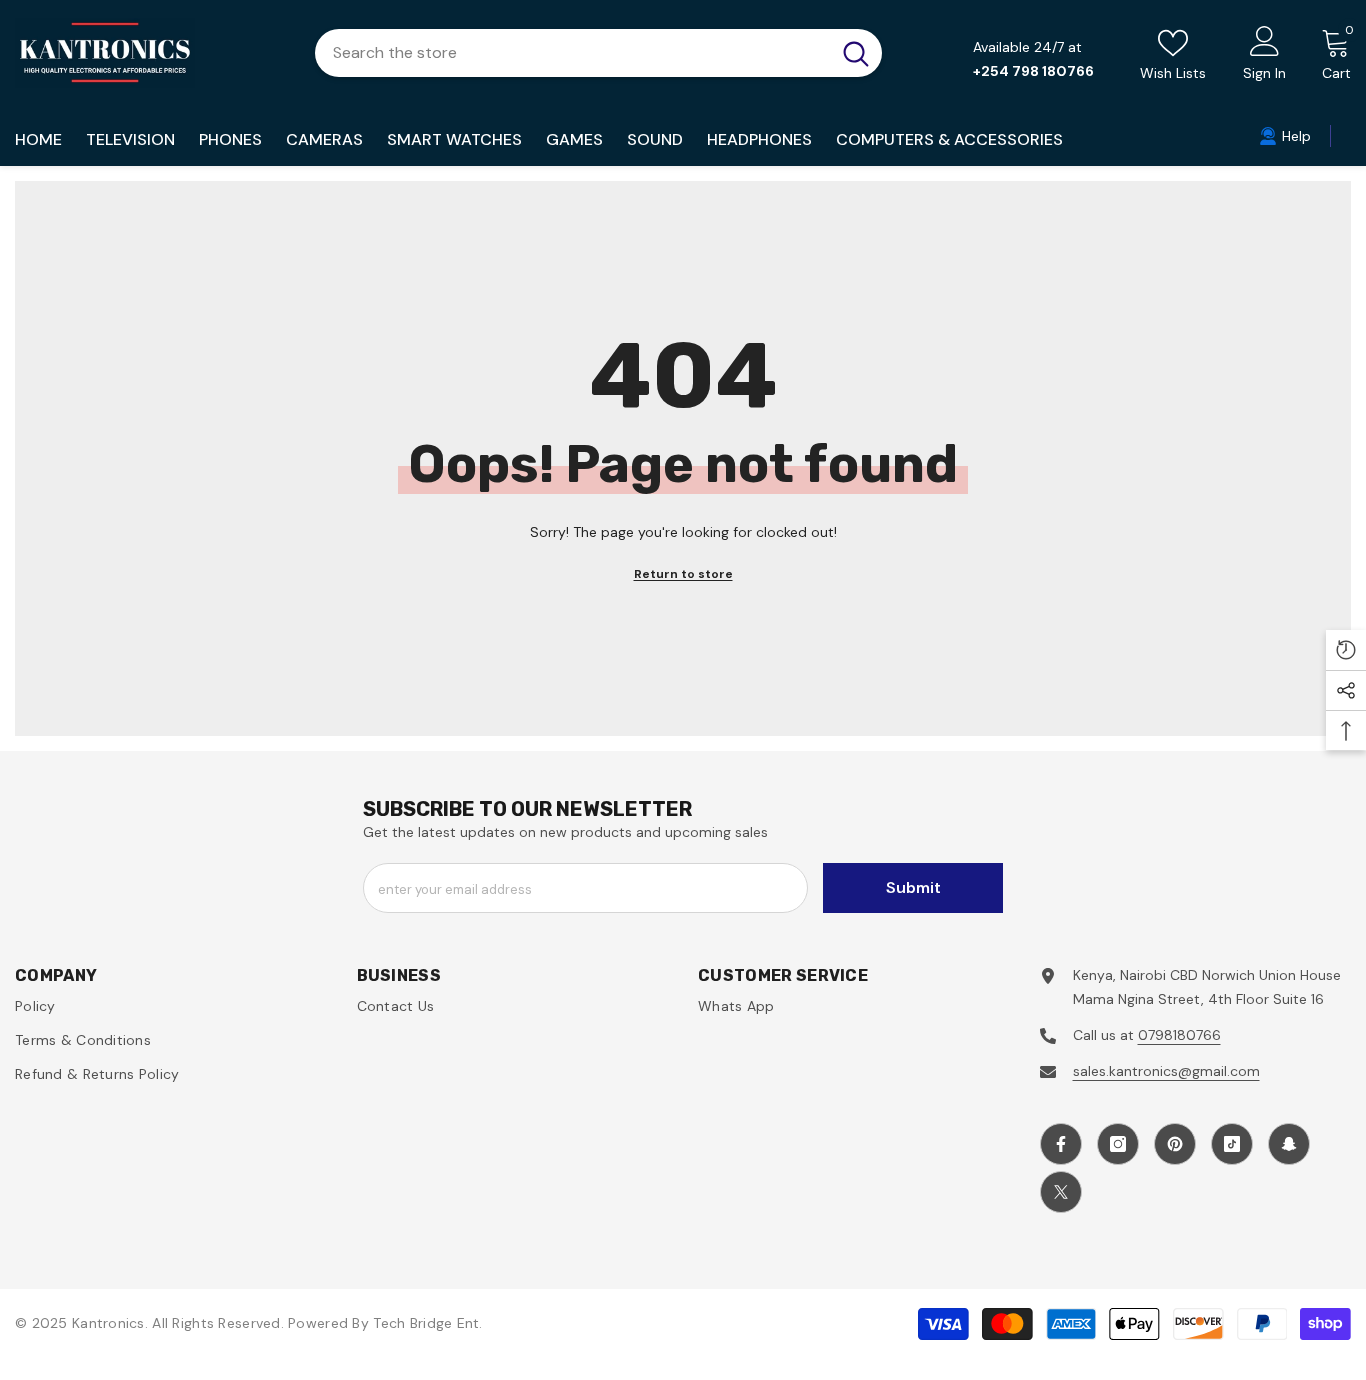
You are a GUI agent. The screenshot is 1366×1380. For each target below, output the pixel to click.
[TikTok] (1232, 1144)
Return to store (683, 574)
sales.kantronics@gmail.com (1166, 1071)
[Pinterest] (1175, 1144)
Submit (913, 887)
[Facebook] (1061, 1144)
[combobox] (572, 53)
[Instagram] (1118, 1144)
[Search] (598, 53)
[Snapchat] (1289, 1144)
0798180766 (1179, 1035)
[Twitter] (1061, 1192)
